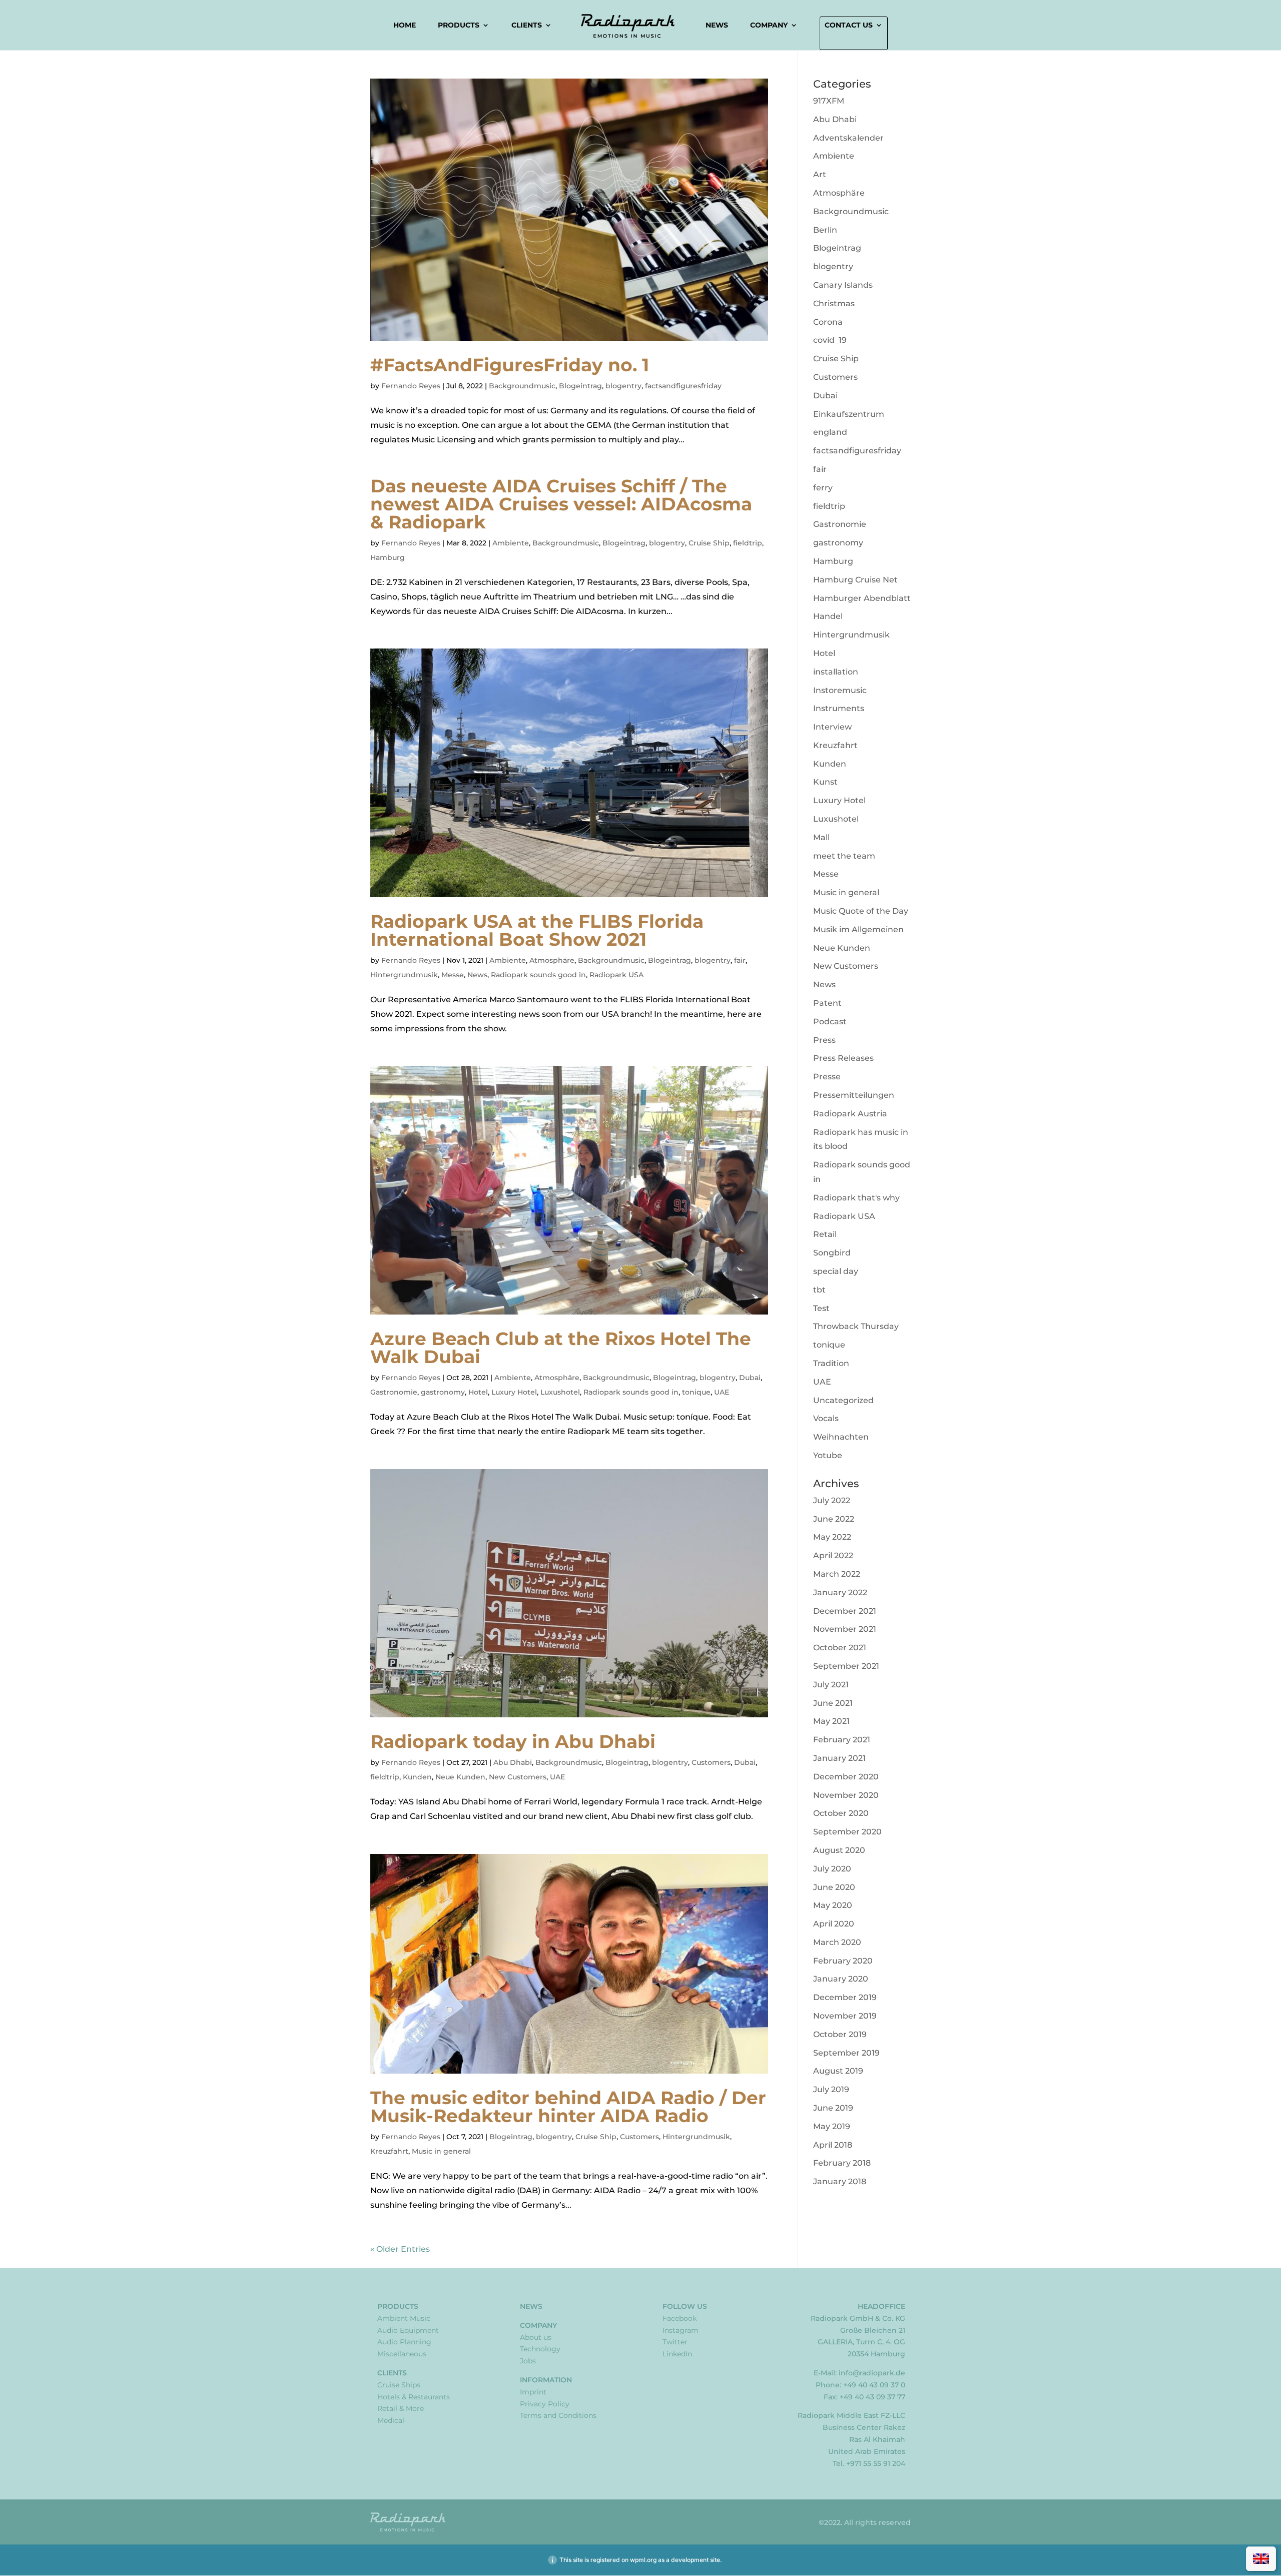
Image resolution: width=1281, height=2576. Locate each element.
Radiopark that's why (856, 1198)
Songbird (832, 1253)
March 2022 (837, 1574)
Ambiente (511, 543)
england (830, 432)
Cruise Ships (399, 2385)
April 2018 (833, 2145)
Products (459, 26)
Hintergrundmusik (404, 975)
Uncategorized (843, 1400)
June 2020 (834, 1887)
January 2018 (840, 2181)
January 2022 (840, 1592)
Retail (825, 1234)
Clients (527, 26)
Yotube (828, 1455)
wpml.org (643, 2560)
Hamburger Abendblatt (862, 598)
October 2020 (841, 1813)
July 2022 (832, 1500)
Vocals (826, 1418)
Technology (540, 2349)
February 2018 (842, 2163)
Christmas (834, 303)
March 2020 (837, 1942)
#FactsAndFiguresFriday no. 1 (510, 365)
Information (546, 2380)
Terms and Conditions (558, 2415)
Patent (827, 1003)
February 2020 (843, 1961)
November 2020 (846, 1795)
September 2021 (846, 1666)
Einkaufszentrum (849, 414)
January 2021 (839, 1758)
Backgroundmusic (522, 386)
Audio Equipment (408, 2330)
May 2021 (831, 1721)
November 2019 (845, 2016)
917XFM (829, 101)
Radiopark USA (616, 975)
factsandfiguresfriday (683, 386)
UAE (722, 1392)
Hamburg (388, 557)
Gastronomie (394, 1392)
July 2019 (831, 2089)
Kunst (825, 782)
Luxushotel (560, 1392)
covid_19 (830, 340)
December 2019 (845, 1997)
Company (769, 26)
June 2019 (833, 2108)
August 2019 (838, 2071)
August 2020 (839, 1850)
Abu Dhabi (513, 1762)
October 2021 (840, 1648)
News (717, 25)
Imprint (533, 2392)
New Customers (518, 1777)
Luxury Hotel (514, 1392)
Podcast (830, 1022)
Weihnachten (841, 1437)
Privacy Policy (545, 2404)
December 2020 (846, 1777)
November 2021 (845, 1629)
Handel (828, 616)
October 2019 (840, 2034)
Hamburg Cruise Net (855, 580)
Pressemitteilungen (854, 1095)
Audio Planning (404, 2342)
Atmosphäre (552, 960)
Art (820, 174)
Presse (827, 1077)
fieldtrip (748, 543)
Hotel (478, 1392)
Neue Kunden (460, 1777)
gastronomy (443, 1392)
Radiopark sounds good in (538, 975)
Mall (821, 837)
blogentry (623, 386)
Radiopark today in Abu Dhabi (513, 1741)
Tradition (831, 1363)
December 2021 (845, 1611)
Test (821, 1308)
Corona (828, 322)
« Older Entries (400, 2249)
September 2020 (847, 1832)
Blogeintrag (580, 386)
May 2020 (833, 1905)
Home (405, 25)
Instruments (839, 708)
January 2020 (841, 1979)
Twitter (675, 2342)
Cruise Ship (709, 543)
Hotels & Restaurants (414, 2397)
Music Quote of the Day (861, 911)
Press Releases (843, 1058)
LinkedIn (677, 2354)
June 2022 (834, 1519)
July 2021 (831, 1685)
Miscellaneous (402, 2354)
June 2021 (833, 1703)
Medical (391, 2420)
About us (536, 2337)
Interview (832, 727)
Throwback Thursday (856, 1326)
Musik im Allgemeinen (858, 929)
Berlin (825, 230)
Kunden (417, 1777)
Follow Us (685, 2306)
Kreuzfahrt (389, 2151)
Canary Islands (843, 285)
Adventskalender (848, 138)
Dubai (750, 1378)
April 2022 (833, 1555)
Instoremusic (840, 690)
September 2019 (846, 2053)
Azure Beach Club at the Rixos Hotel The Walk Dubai (561, 1348)
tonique (696, 1392)
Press (824, 1040)
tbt (819, 1290)
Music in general (441, 2151)
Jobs (528, 2361)
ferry (823, 488)
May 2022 (832, 1537)
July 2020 (832, 1869)
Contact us (849, 26)
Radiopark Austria (850, 1114)
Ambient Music (404, 2318)
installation (836, 672)
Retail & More (401, 2408)
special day (836, 1271)
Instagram (681, 2330)
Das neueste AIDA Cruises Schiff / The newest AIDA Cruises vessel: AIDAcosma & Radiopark (561, 504)
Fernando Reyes (411, 386)
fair (740, 960)
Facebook (680, 2318)
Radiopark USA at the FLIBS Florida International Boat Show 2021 (537, 930)
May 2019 (832, 2126)
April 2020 (834, 1924)
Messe (453, 975)
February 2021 (842, 1740)
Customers (711, 1762)
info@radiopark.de (872, 2373)
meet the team (844, 856)
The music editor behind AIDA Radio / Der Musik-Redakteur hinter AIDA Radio (568, 2107)
